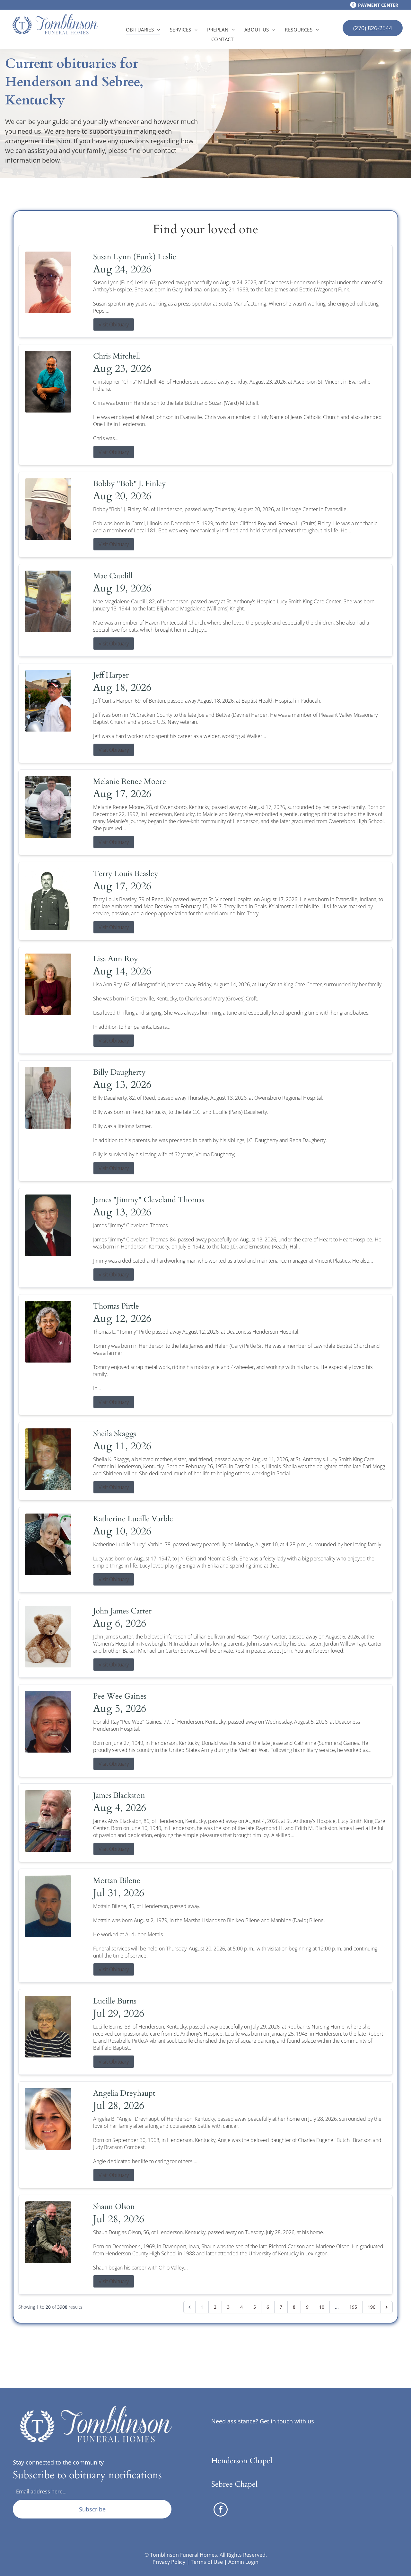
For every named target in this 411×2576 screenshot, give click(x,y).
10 (322, 2307)
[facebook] (221, 2510)
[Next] (387, 2307)
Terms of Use (207, 2562)
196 (372, 2307)
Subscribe (92, 2509)
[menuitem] (143, 30)
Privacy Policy (169, 2562)
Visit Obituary (114, 324)
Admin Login (243, 2562)
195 (353, 2307)
